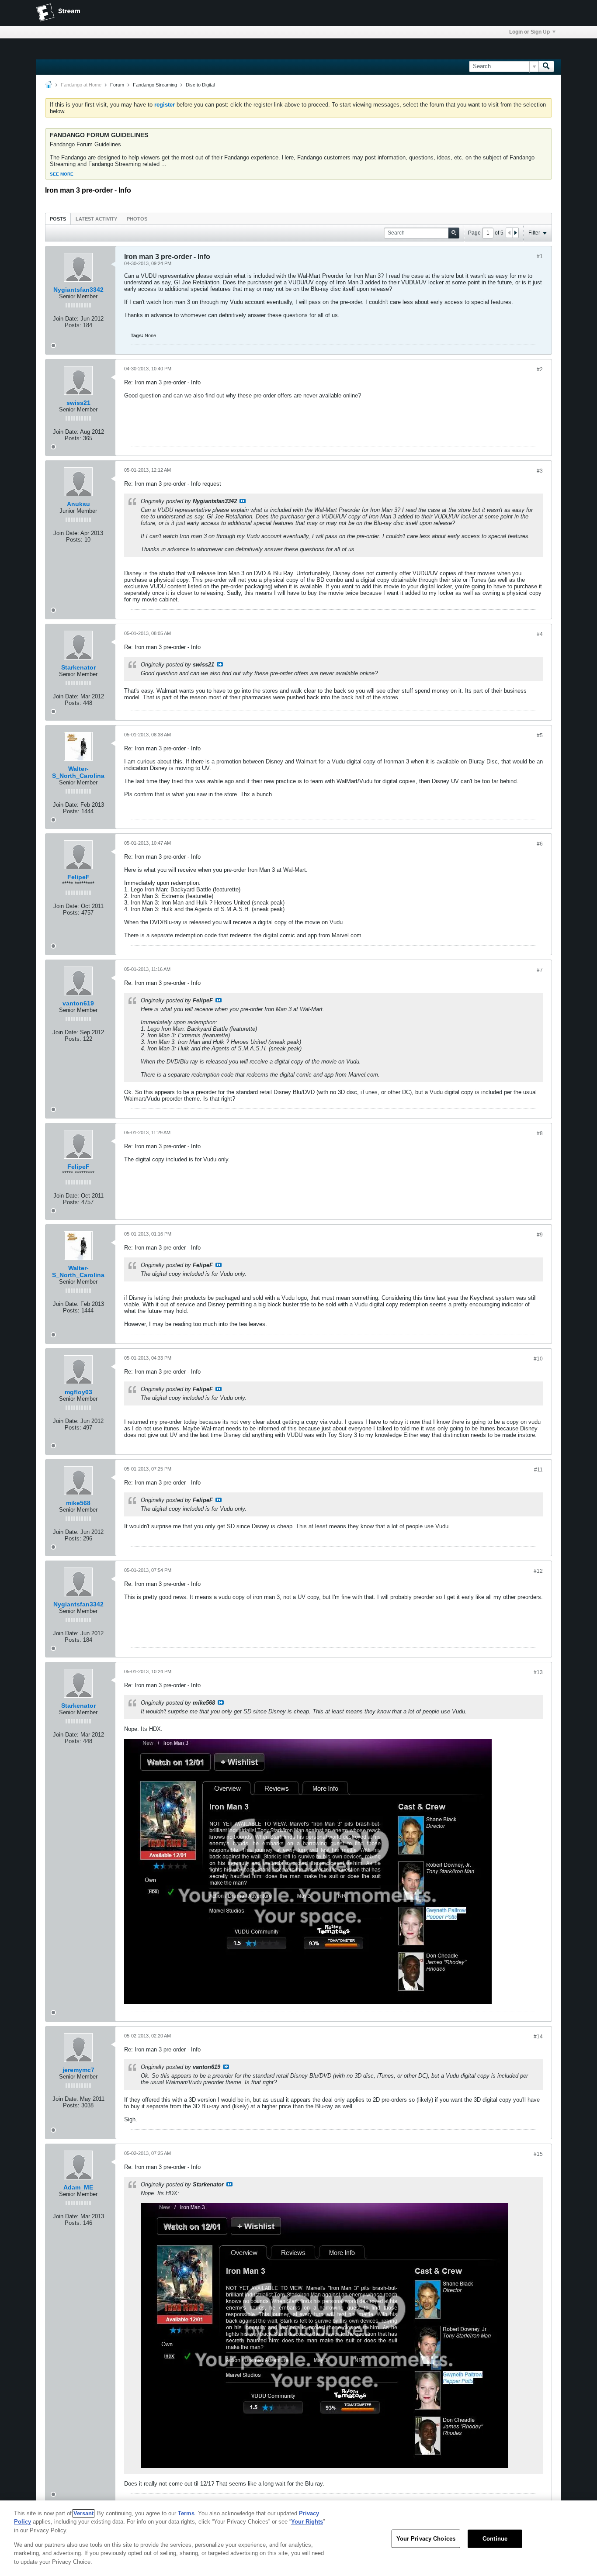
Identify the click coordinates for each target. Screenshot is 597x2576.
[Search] (546, 66)
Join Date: (66, 319)
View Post (243, 501)
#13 (538, 1672)
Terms (186, 2513)
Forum (117, 85)
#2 (540, 369)
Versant (83, 2513)
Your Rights (307, 2522)
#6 (540, 844)
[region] (298, 2538)
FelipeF (78, 877)
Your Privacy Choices (426, 2539)
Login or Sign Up (529, 32)
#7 (540, 970)
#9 (540, 1235)
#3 (540, 471)
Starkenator (78, 667)
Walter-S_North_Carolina (78, 772)
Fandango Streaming (155, 85)
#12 (538, 1571)
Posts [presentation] (58, 219)
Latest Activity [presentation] (96, 219)
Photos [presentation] (137, 219)
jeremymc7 (78, 2070)
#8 (540, 1133)
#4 (540, 634)
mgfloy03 (78, 1392)
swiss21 (78, 403)
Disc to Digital (200, 85)
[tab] (58, 219)
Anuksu (78, 504)
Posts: (73, 325)
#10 (538, 1359)
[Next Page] (515, 233)
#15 (538, 2154)
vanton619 (78, 1003)
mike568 (78, 1503)
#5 (540, 736)
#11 (538, 1470)
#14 (538, 2037)
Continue (495, 2539)
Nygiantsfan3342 (78, 290)
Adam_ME (78, 2187)
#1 (540, 256)
